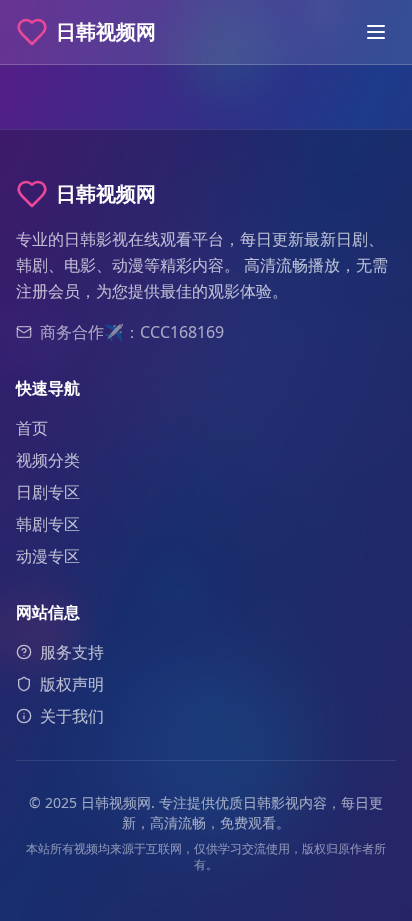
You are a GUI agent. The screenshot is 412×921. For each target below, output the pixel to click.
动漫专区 (48, 556)
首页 (32, 428)
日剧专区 (48, 492)
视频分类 (48, 460)
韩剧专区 (48, 524)
